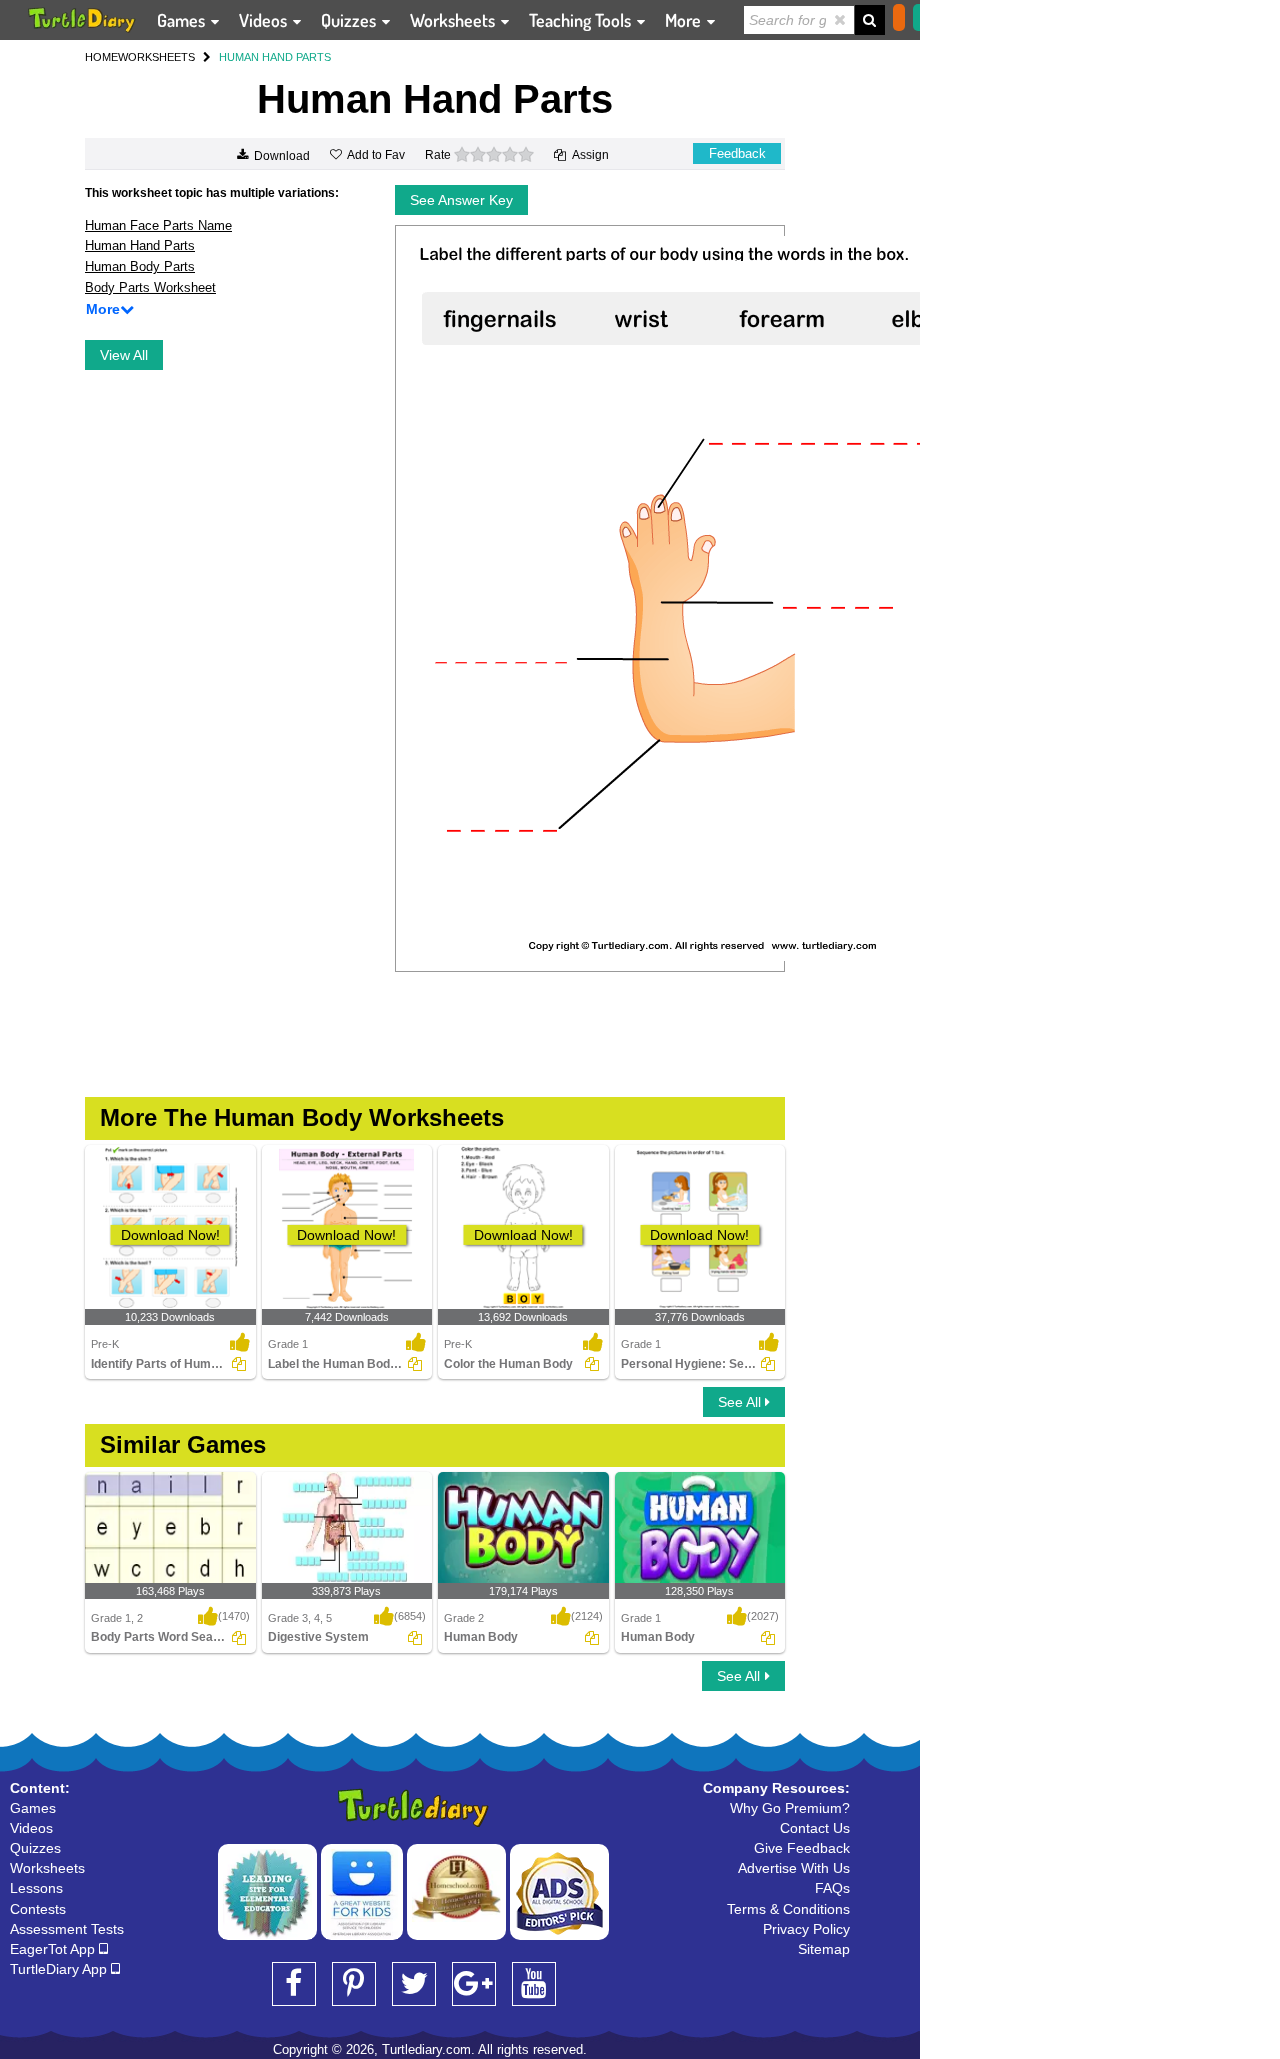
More (685, 20)
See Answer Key (461, 200)
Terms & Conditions (788, 1909)
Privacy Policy (806, 1929)
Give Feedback (802, 1848)
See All (741, 1402)
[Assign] (239, 1364)
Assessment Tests (67, 1929)
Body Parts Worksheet (150, 287)
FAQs (832, 1888)
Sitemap (824, 1949)
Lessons (36, 1888)
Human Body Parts (140, 266)
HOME (101, 57)
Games (183, 20)
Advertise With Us (794, 1868)
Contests (38, 1909)
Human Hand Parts (140, 245)
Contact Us (815, 1828)
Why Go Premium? (790, 1808)
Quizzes (350, 20)
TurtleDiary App (60, 1969)
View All (124, 355)
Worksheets (454, 20)
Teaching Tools (582, 20)
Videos (265, 20)
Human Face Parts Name (158, 225)
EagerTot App (54, 1949)
